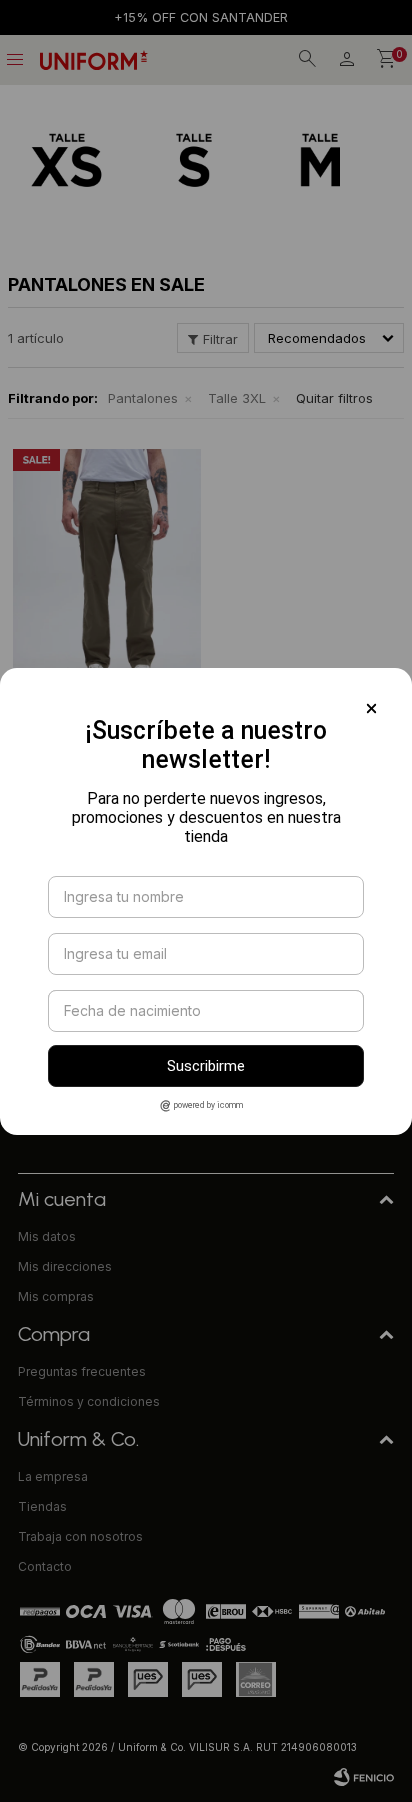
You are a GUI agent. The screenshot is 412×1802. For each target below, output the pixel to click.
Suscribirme (206, 1066)
